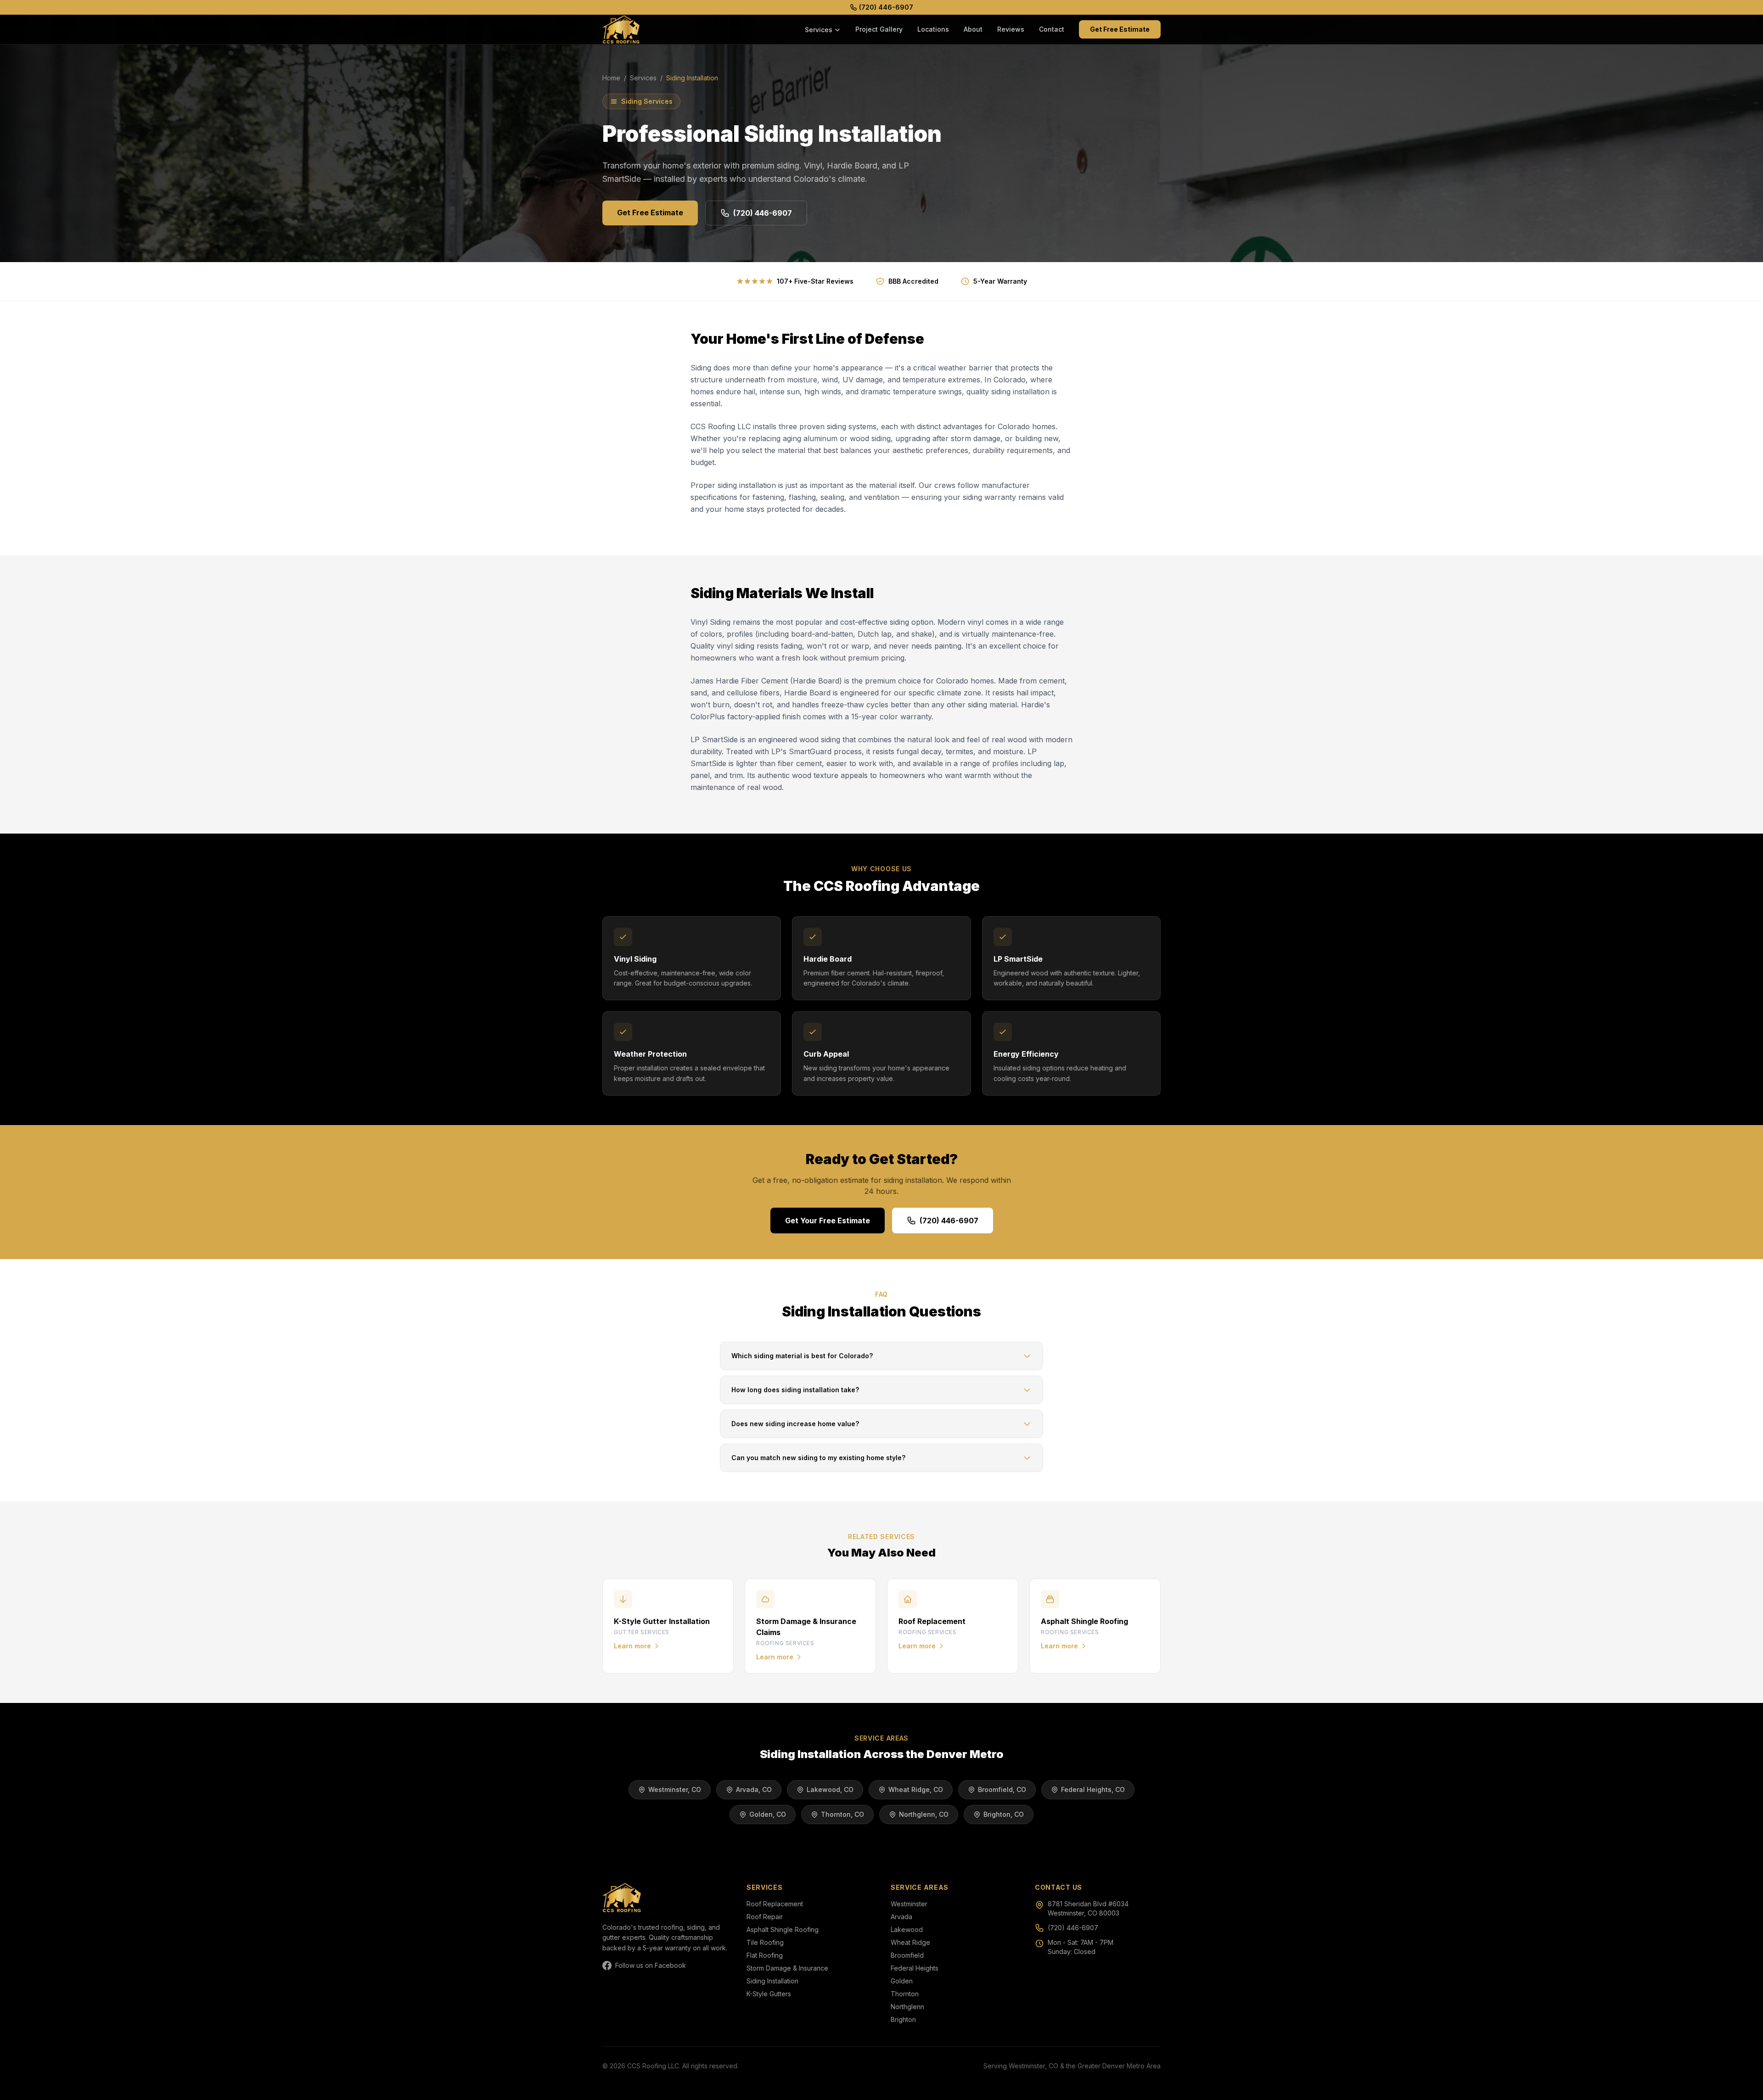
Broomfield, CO (1002, 1789)
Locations (933, 29)
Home (611, 78)
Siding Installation (772, 1981)
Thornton (905, 1994)
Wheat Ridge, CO (916, 1789)
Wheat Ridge (910, 1942)
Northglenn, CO (924, 1814)
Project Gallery (879, 29)
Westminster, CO (675, 1789)
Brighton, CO (1004, 1814)
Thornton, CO (842, 1814)
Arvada (901, 1917)
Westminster (909, 1904)
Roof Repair (765, 1917)
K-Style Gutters (769, 1994)
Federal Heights (915, 1968)
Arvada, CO (754, 1789)
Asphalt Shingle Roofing (783, 1929)
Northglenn (907, 2007)
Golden (902, 1981)
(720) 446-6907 (886, 7)
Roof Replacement (775, 1904)
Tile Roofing (765, 1942)
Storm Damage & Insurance (787, 1968)
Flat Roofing (765, 1955)
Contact (1052, 29)
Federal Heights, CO (1093, 1789)
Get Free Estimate (1120, 29)
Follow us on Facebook (651, 1965)
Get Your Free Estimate (828, 1221)
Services (819, 30)
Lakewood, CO (830, 1789)
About (973, 29)
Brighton (903, 2019)
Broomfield (907, 1955)
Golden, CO (768, 1814)
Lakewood (907, 1929)
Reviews (1011, 29)
